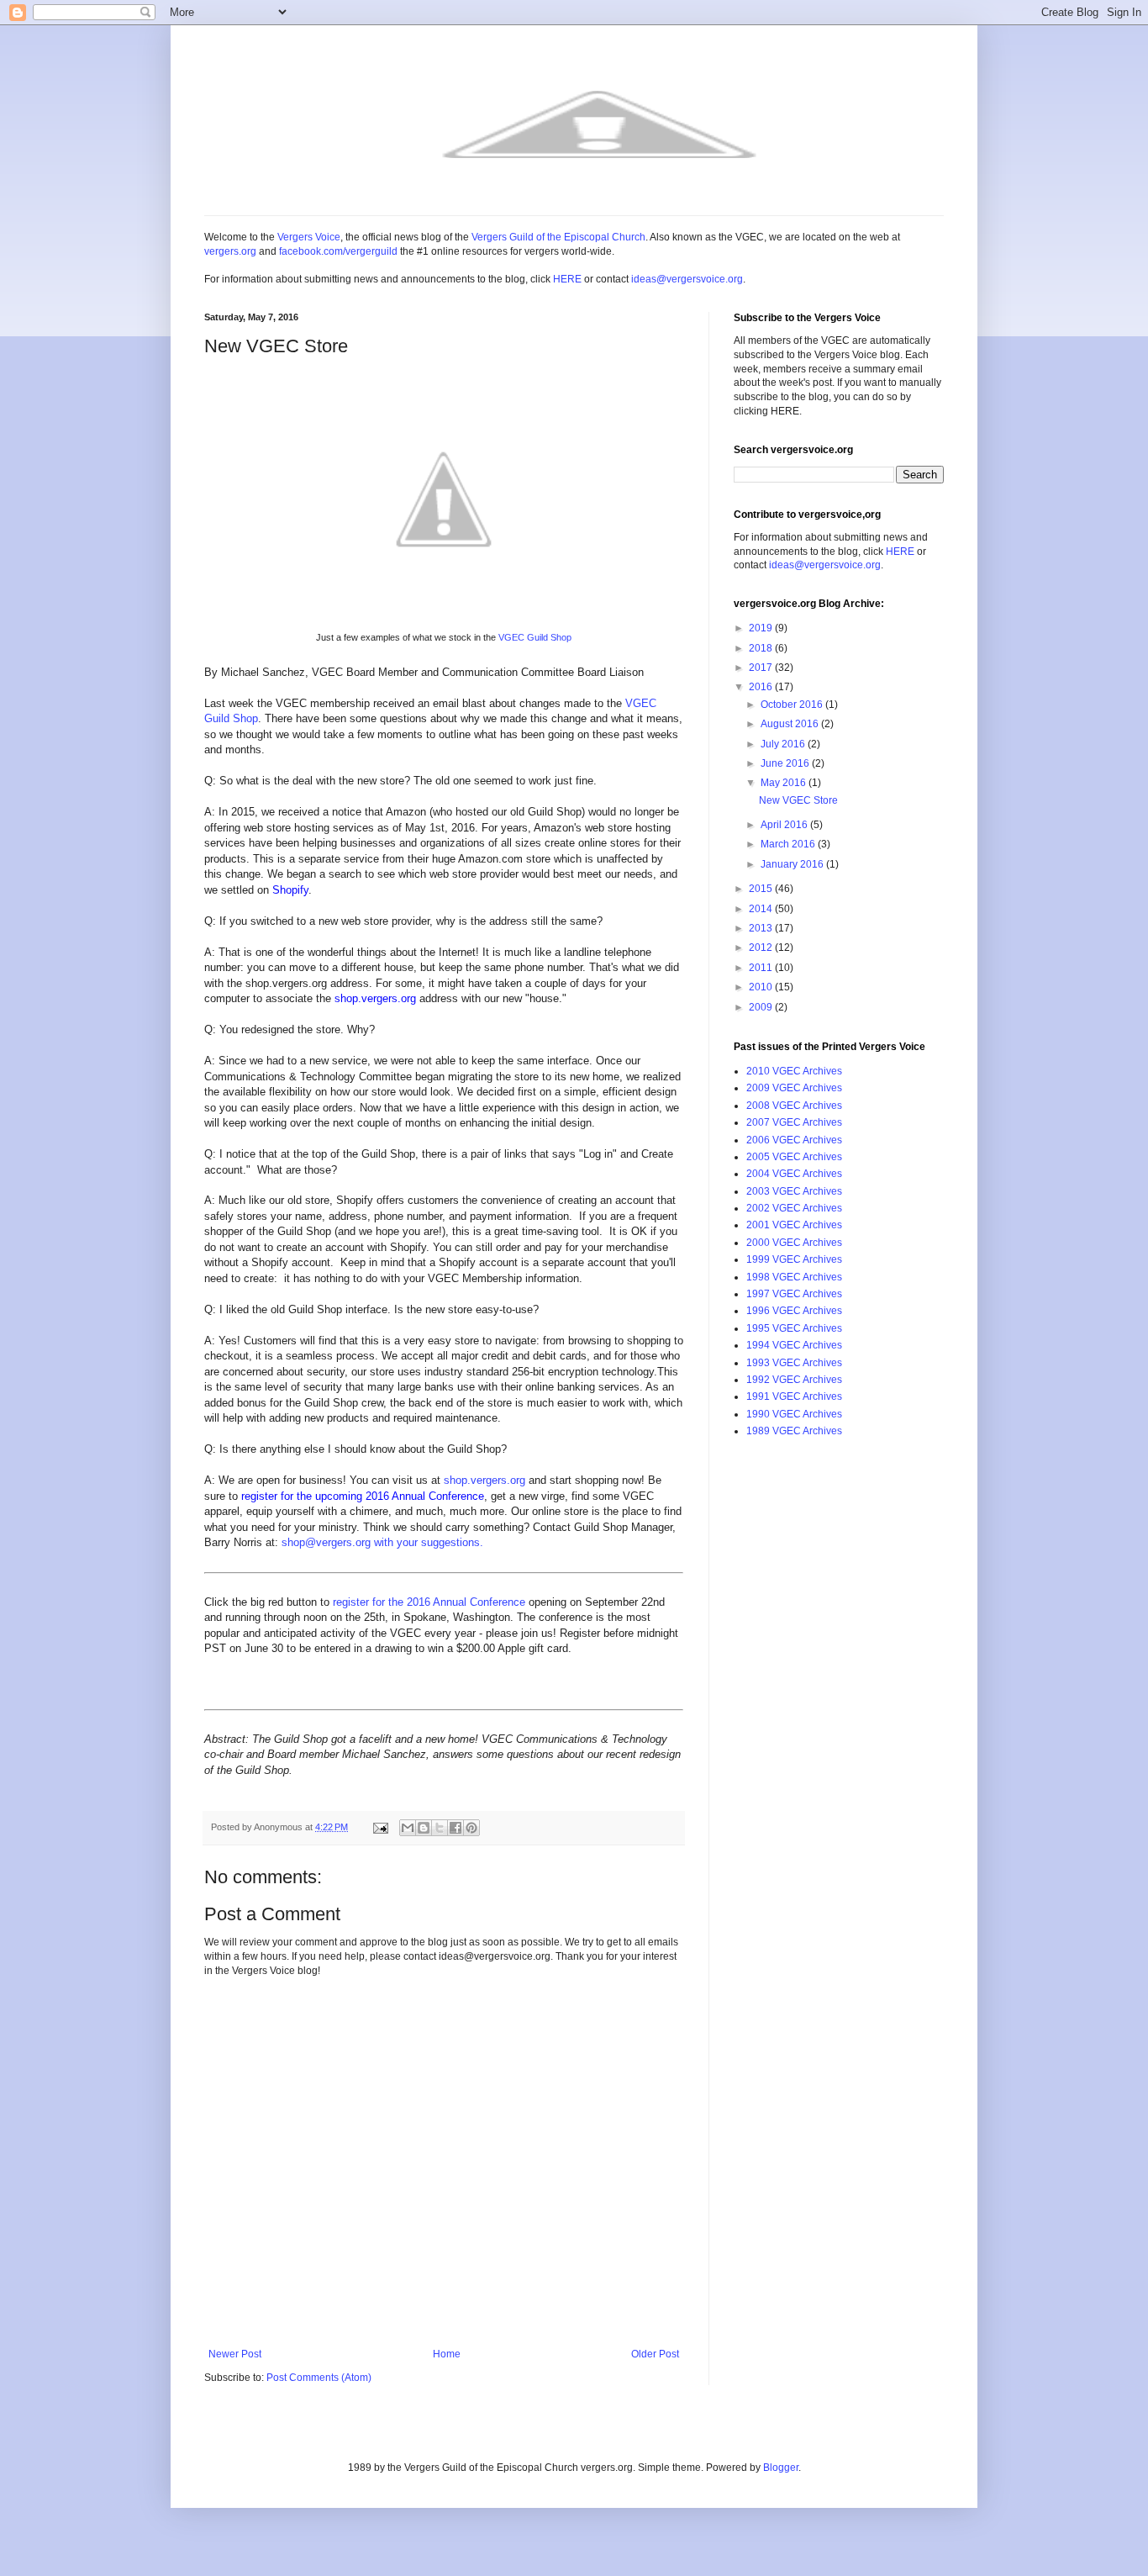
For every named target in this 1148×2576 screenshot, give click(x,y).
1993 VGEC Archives (794, 1363)
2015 (762, 889)
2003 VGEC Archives (794, 1191)
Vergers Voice (309, 237)
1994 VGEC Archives (794, 1345)
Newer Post (235, 2354)
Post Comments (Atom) (319, 2378)
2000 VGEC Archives (794, 1243)
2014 (762, 909)
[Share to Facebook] (456, 1828)
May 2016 (785, 783)
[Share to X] (440, 1828)
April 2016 (785, 825)
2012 (762, 948)
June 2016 (786, 763)
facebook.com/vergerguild (338, 251)
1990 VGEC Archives (794, 1414)
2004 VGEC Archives (794, 1174)
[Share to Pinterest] (471, 1828)
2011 (762, 968)
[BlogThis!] (424, 1828)
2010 (762, 987)
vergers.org (230, 251)
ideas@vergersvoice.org (687, 279)
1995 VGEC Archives (794, 1328)
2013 (762, 928)
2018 (762, 648)
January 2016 (793, 864)
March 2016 (789, 844)
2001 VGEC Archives (794, 1225)
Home (447, 2354)
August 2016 (791, 724)
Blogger (781, 2468)
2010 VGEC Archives (794, 1071)
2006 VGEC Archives (794, 1140)
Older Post (655, 2354)
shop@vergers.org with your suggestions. (382, 1542)
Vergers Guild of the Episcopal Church (558, 237)
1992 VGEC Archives (794, 1380)
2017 (762, 668)
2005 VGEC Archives (794, 1157)
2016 (762, 687)
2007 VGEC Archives (794, 1122)
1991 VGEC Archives (794, 1396)
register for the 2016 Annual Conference (429, 1602)
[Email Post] (380, 1827)
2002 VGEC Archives (794, 1208)
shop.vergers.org (484, 1480)
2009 (762, 1007)
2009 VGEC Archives (794, 1088)
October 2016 (793, 705)
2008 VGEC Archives (794, 1106)
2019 (762, 628)
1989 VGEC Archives (794, 1431)
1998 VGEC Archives (794, 1277)
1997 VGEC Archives (794, 1294)
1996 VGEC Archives (794, 1311)
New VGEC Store (798, 800)
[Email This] (408, 1828)
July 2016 (784, 744)
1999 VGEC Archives (794, 1259)
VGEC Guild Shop (535, 637)
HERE (567, 279)
